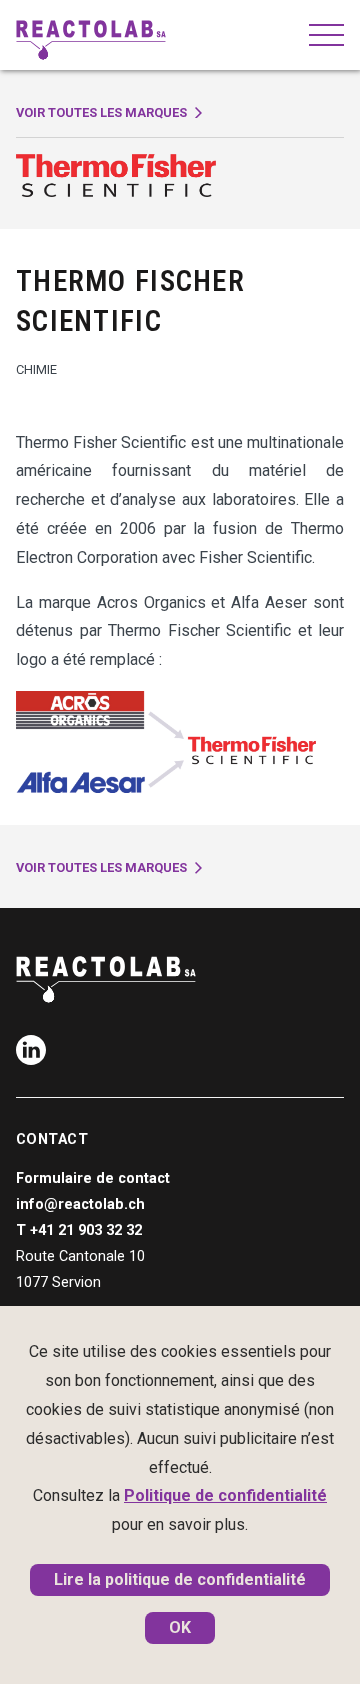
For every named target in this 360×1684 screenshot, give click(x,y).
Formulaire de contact (93, 1178)
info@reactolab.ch (80, 1204)
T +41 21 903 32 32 (79, 1230)
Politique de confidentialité (225, 1495)
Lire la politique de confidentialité (180, 1579)
